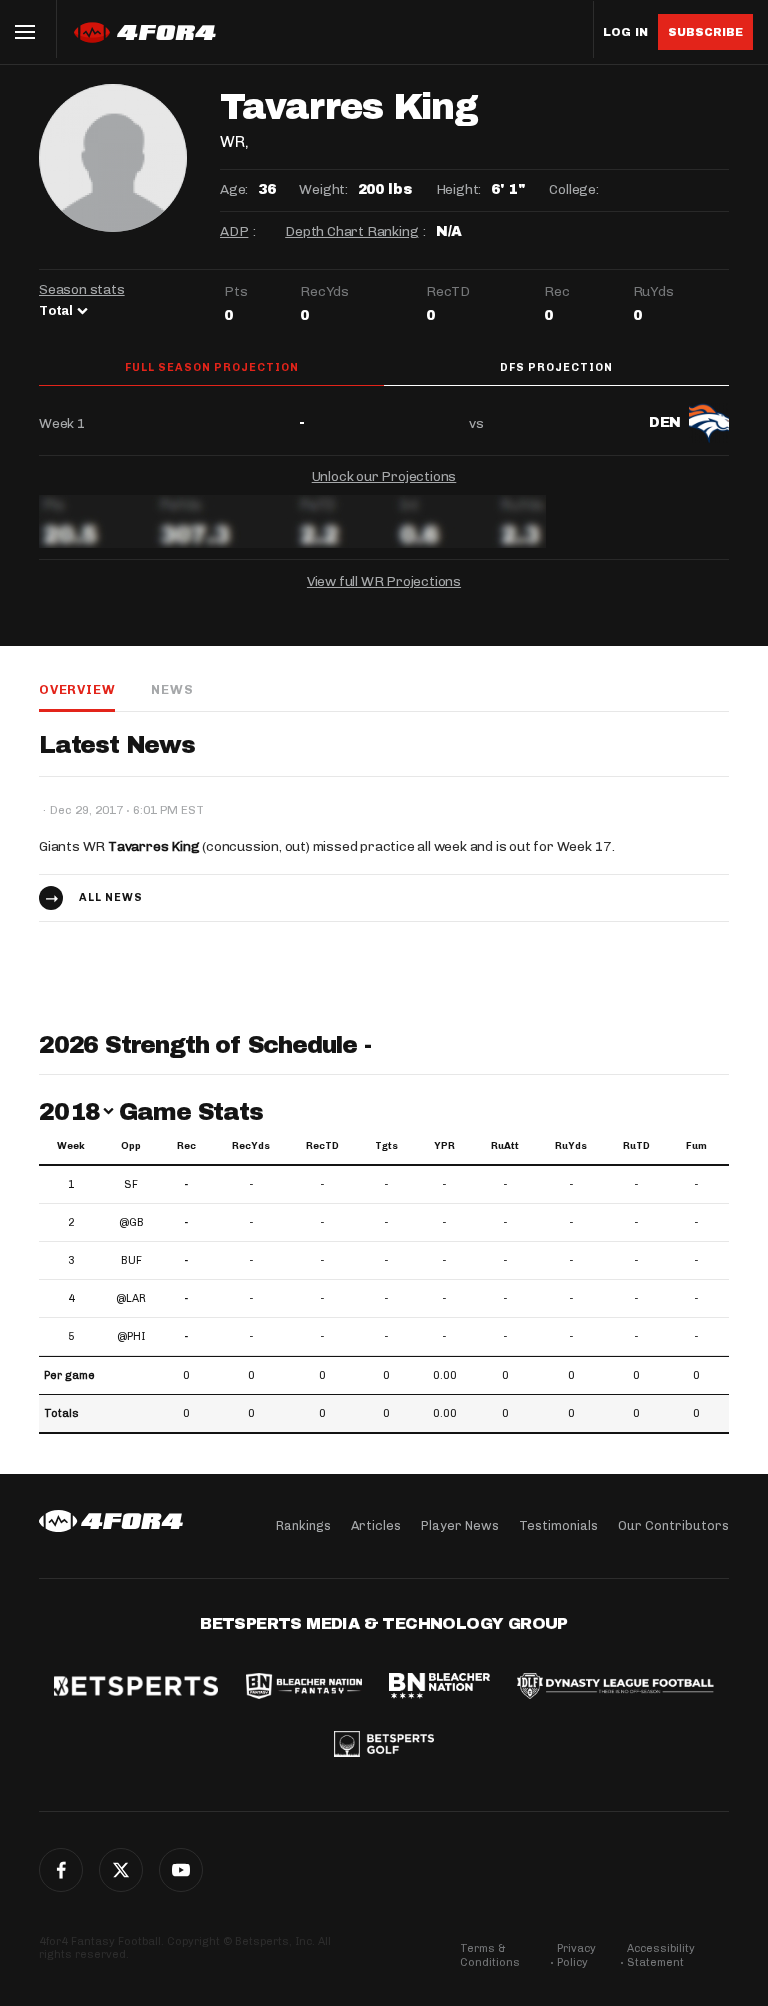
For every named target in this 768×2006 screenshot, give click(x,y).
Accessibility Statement (661, 1955)
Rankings (303, 1525)
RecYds (251, 1146)
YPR (444, 1146)
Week (71, 1146)
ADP (234, 231)
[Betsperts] (136, 1688)
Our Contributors (673, 1525)
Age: (234, 189)
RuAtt (505, 1146)
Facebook (61, 1870)
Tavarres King (153, 846)
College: (573, 189)
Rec (186, 1146)
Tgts (386, 1146)
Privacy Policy (576, 1955)
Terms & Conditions (490, 1955)
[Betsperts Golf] (384, 1746)
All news (111, 897)
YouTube (181, 1870)
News (172, 689)
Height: (459, 189)
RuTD (636, 1146)
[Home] (111, 1521)
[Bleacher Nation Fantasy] (304, 1688)
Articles (376, 1525)
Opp (131, 1146)
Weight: (323, 189)
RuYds (571, 1146)
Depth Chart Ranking (351, 231)
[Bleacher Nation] (439, 1688)
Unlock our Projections (384, 476)
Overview (77, 689)
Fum (696, 1146)
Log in (625, 32)
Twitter (121, 1870)
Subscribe (705, 32)
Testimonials (558, 1525)
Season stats (82, 289)
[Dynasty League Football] (615, 1688)
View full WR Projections (384, 581)
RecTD (322, 1146)
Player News (460, 1525)
